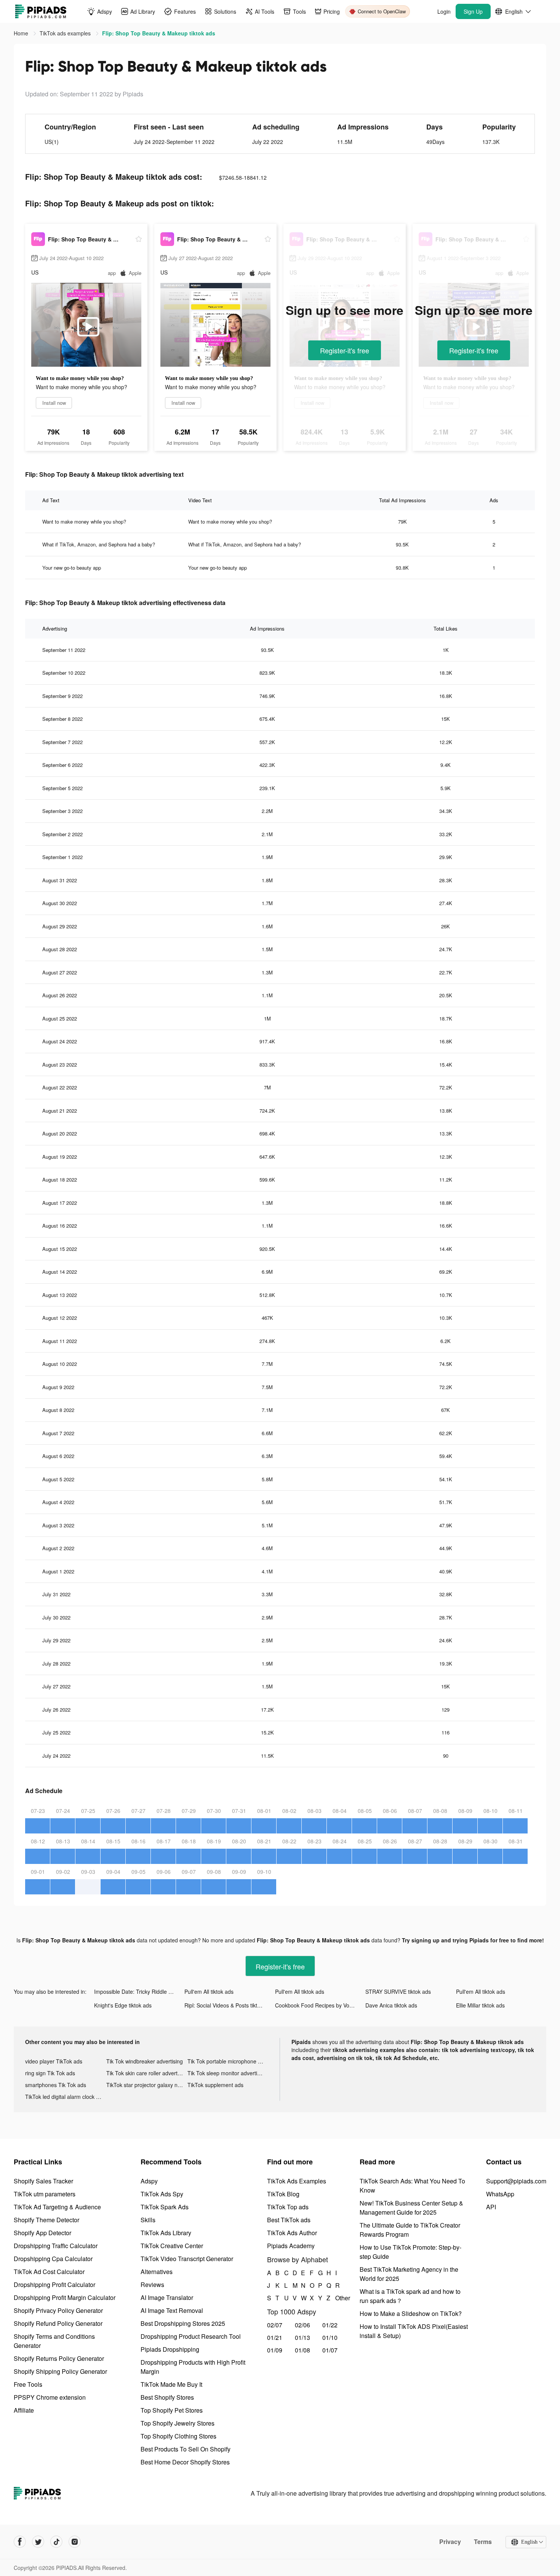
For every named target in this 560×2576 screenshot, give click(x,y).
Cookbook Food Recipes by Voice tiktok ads (320, 2005)
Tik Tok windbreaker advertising (145, 2061)
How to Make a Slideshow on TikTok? (411, 2313)
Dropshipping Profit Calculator (54, 2285)
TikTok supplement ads (215, 2085)
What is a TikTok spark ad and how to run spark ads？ (410, 2296)
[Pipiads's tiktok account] (56, 2542)
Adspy (149, 2181)
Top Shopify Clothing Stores (178, 2436)
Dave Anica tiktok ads (391, 2005)
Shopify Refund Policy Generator (58, 2323)
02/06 (302, 2325)
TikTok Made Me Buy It (171, 2384)
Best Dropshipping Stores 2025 (183, 2323)
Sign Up (473, 11)
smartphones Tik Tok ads (56, 2085)
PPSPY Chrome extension (50, 2397)
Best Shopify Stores (167, 2397)
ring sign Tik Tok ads (50, 2073)
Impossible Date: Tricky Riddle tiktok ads (139, 1991)
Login (444, 11)
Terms (483, 2542)
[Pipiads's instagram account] (75, 2542)
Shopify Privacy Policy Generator (58, 2310)
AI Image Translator (167, 2297)
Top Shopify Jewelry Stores (178, 2423)
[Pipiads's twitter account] (38, 2542)
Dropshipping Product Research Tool (191, 2336)
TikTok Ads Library (166, 2233)
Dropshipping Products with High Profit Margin (193, 2367)
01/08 (302, 2350)
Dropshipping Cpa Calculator (53, 2259)
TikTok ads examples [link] (66, 33)
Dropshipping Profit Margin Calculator (65, 2297)
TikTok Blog (283, 2194)
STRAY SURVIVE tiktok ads (398, 1991)
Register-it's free (345, 350)
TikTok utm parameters (45, 2194)
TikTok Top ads (288, 2207)
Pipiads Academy (291, 2246)
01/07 (330, 2350)
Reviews (152, 2285)
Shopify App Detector (42, 2233)
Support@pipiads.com (516, 2181)
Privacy (450, 2542)
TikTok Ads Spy (162, 2194)
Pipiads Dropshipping (170, 2349)
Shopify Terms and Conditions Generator (54, 2341)
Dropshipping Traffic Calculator (56, 2246)
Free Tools (28, 2384)
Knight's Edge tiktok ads (123, 2005)
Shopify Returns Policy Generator (59, 2358)
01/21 (275, 2337)
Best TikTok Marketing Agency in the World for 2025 (409, 2274)
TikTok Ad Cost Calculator (49, 2272)
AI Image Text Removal (172, 2310)
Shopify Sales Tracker (43, 2181)
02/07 (275, 2325)
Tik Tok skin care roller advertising (147, 2073)
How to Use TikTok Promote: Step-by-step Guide (410, 2252)
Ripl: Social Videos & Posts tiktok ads (229, 2005)
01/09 (275, 2350)
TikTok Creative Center (172, 2246)
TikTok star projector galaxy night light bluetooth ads (147, 2085)
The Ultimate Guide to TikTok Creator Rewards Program (410, 2230)
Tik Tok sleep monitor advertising (227, 2073)
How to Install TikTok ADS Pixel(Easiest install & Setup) (414, 2331)
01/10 (330, 2337)
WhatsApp (500, 2194)
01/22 (330, 2325)
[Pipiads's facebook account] (20, 2542)
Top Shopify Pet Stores (172, 2410)
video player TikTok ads (54, 2061)
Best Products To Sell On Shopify (186, 2449)
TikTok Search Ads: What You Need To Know (412, 2186)
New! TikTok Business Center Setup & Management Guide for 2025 (411, 2208)
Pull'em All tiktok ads (209, 1991)
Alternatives (157, 2272)
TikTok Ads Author (292, 2233)
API (491, 2207)
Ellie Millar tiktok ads (480, 2005)
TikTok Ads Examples (297, 2181)
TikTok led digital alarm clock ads (65, 2097)
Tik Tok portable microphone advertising (228, 2061)
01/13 (302, 2337)
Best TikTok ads (289, 2220)
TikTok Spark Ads (165, 2207)
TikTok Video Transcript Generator (187, 2259)
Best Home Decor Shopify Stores (185, 2462)
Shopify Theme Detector (46, 2220)
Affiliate (24, 2410)
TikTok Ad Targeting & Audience (57, 2207)
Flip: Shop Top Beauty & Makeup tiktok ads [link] (159, 33)
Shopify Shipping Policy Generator (60, 2371)
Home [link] (22, 33)
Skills (148, 2220)
